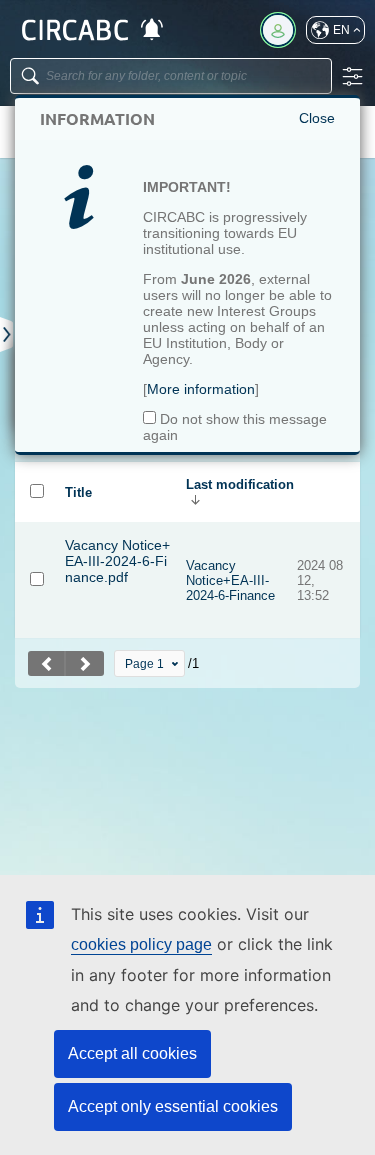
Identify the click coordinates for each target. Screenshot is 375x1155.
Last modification (240, 484)
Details (81, 616)
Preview (131, 616)
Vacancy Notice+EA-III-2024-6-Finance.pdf (117, 561)
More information (201, 389)
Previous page (47, 663)
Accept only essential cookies (173, 1106)
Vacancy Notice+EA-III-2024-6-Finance (230, 580)
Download (89, 601)
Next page (85, 663)
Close (317, 118)
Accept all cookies (132, 1053)
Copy (140, 601)
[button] (335, 30)
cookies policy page (141, 944)
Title (78, 492)
